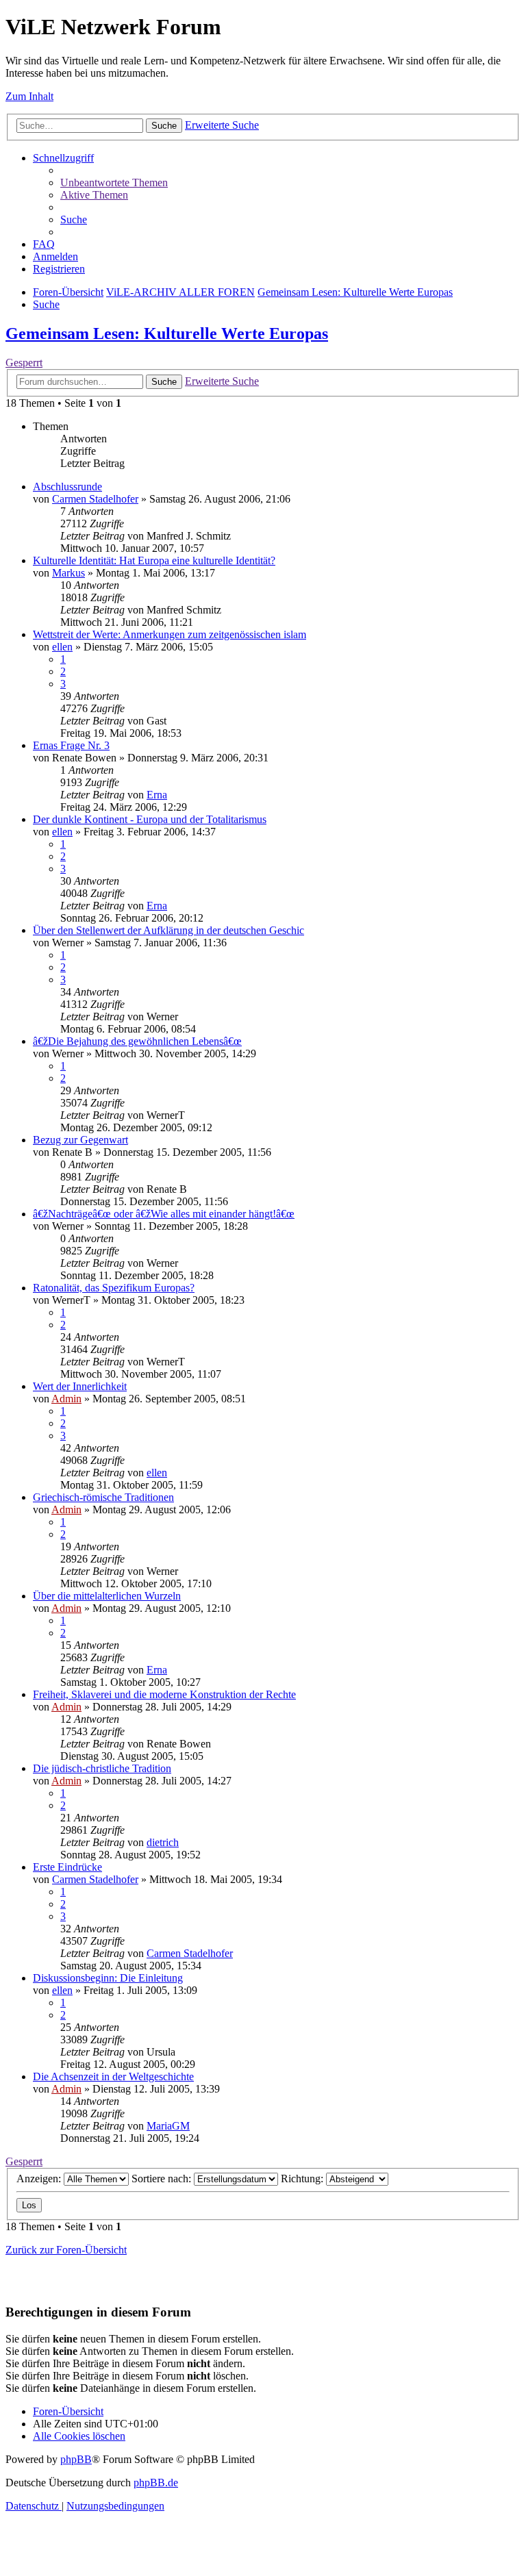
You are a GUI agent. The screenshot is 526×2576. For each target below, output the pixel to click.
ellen (62, 647)
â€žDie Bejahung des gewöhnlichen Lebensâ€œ (137, 1041)
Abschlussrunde (67, 487)
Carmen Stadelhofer (95, 499)
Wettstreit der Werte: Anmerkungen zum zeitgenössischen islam (170, 634)
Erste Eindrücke (67, 1867)
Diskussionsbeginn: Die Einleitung (108, 1978)
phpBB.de (156, 2483)
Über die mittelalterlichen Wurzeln (107, 1596)
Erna (157, 795)
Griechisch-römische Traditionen (103, 1497)
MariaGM (168, 2126)
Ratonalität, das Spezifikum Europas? (114, 1288)
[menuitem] (114, 182)
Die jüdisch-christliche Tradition (102, 1768)
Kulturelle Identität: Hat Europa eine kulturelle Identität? (154, 560)
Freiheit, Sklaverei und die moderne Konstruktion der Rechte (164, 1694)
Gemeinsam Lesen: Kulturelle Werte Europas (167, 333)
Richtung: (303, 2179)
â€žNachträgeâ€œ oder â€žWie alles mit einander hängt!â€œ (164, 1214)
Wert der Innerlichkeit (80, 1386)
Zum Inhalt (29, 96)
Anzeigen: (40, 2179)
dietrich (163, 1842)
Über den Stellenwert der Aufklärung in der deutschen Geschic (168, 930)
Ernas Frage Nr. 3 (71, 745)
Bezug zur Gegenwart (80, 1140)
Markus (68, 573)
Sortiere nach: (163, 2179)
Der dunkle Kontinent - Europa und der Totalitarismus (150, 819)
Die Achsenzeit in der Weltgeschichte (113, 2076)
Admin (66, 1399)
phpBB (76, 2459)
